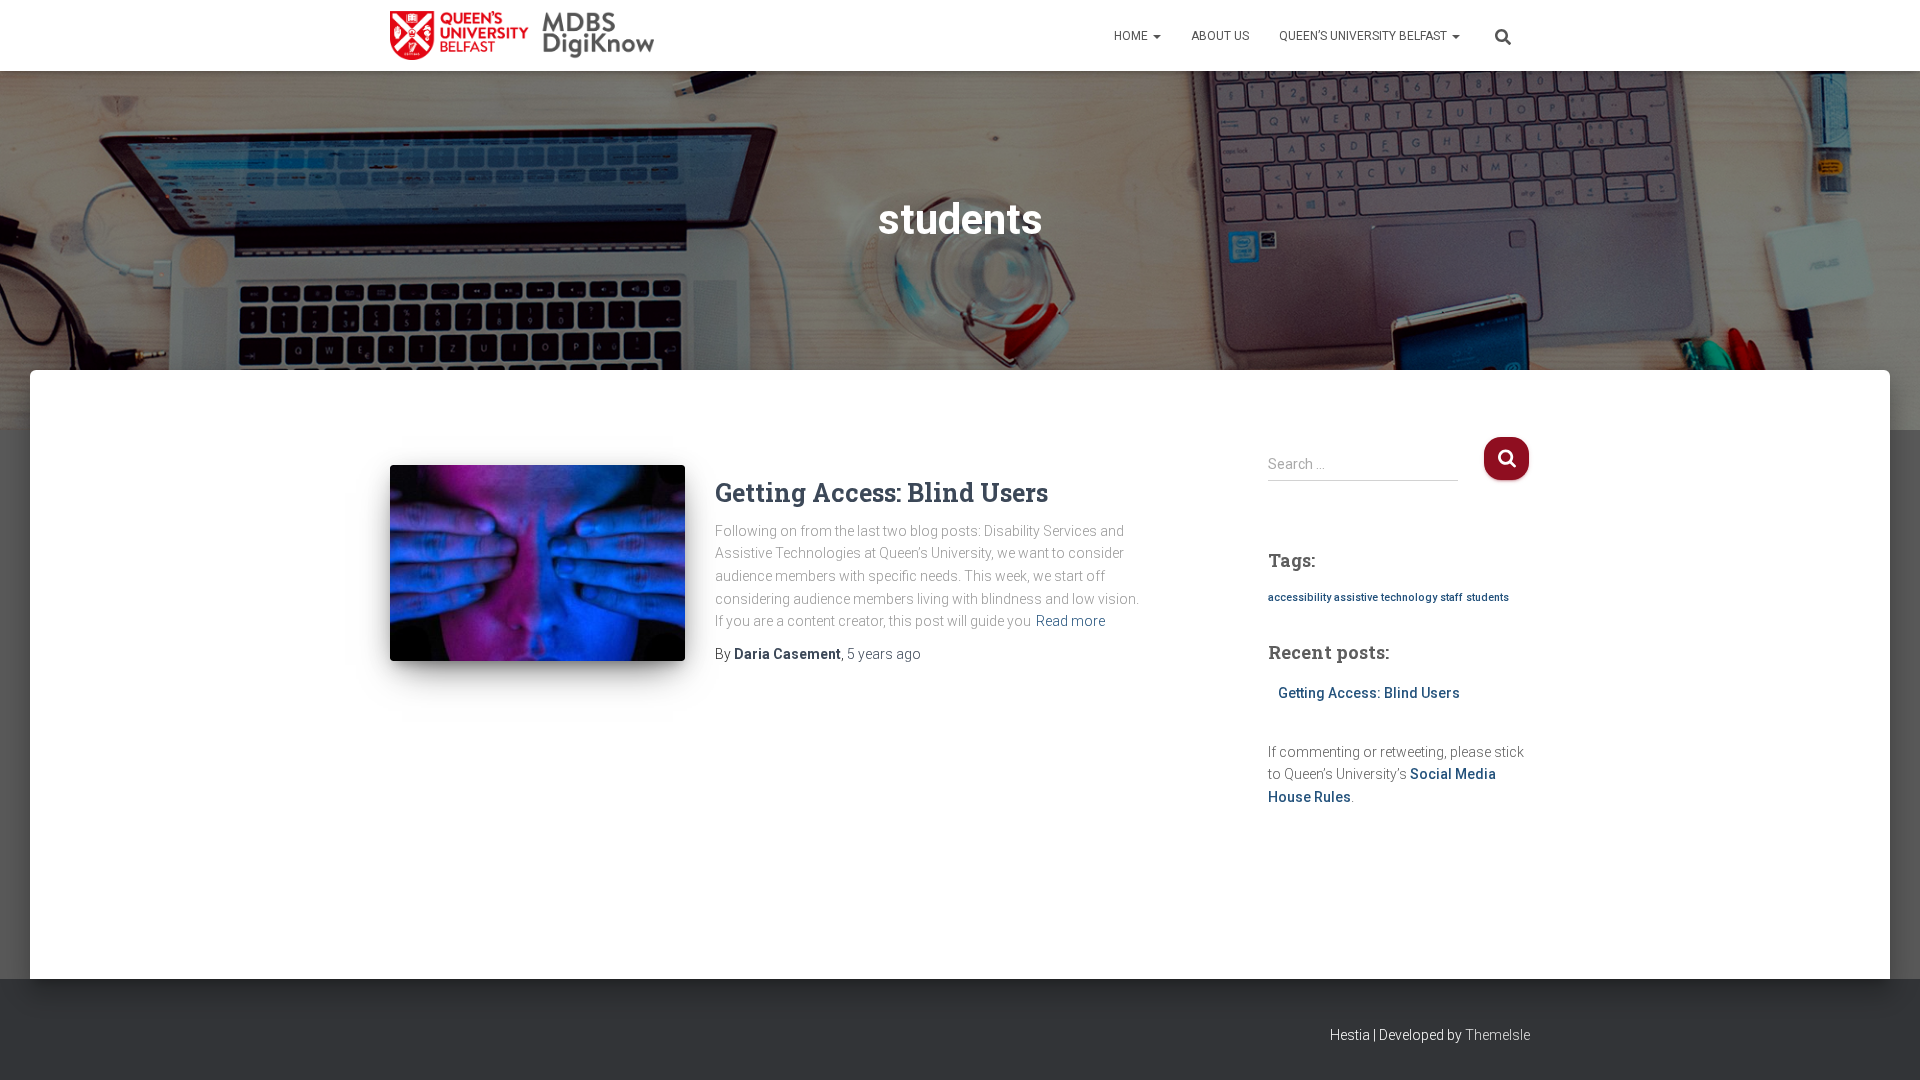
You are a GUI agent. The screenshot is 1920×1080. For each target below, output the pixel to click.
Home (1132, 36)
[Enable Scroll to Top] (1880, 1040)
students (1487, 597)
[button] (1156, 36)
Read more (1070, 621)
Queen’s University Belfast (1364, 36)
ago (884, 654)
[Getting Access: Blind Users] (537, 563)
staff (1451, 597)
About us (1220, 36)
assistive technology (1385, 597)
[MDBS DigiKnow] (522, 36)
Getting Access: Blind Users (881, 492)
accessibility (1299, 597)
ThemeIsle (1497, 1035)
